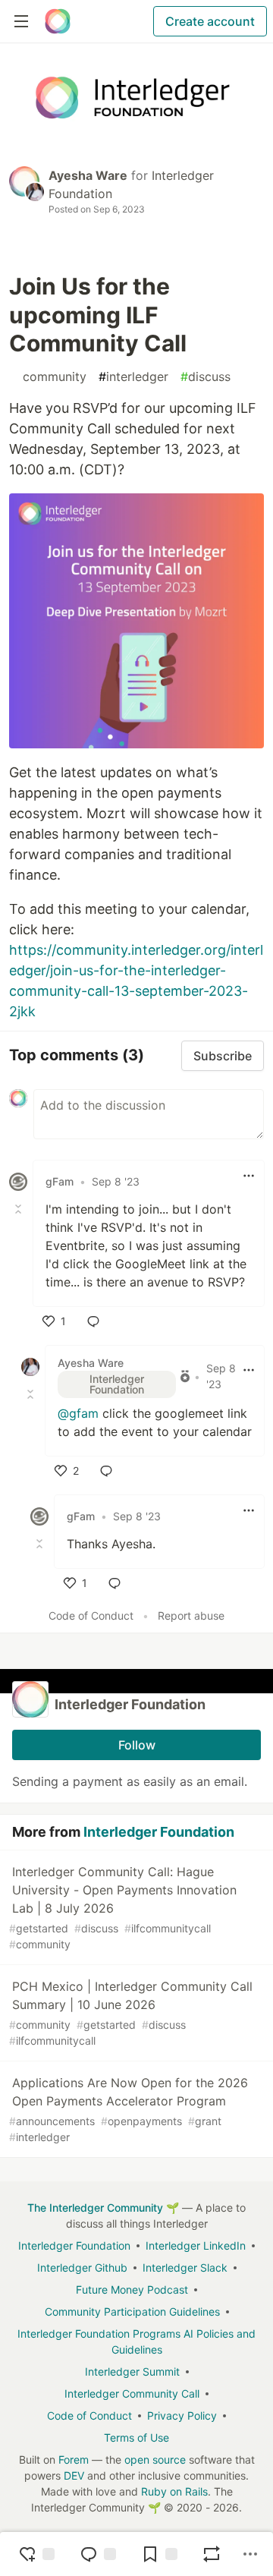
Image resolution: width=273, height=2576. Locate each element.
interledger (133, 376)
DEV (74, 2475)
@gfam (78, 1413)
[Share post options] (250, 2554)
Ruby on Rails (174, 2491)
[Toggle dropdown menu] (249, 1176)
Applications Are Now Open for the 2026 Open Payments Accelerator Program (129, 2109)
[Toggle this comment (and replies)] (20, 1209)
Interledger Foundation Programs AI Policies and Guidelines (136, 2341)
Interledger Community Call (132, 2393)
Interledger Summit (132, 2371)
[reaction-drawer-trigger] (36, 2554)
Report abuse (191, 1616)
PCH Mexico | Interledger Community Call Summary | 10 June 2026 (131, 2013)
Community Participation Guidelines (132, 2311)
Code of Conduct (91, 1616)
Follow (137, 1745)
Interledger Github (82, 2267)
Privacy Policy (182, 2415)
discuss (206, 376)
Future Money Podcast (132, 2289)
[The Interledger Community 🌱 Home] (58, 21)
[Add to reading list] (159, 2554)
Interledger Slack (185, 2267)
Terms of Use (136, 2437)
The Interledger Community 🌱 (103, 2208)
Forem (74, 2459)
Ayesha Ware (88, 175)
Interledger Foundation (159, 1832)
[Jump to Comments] (98, 2554)
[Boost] (212, 2554)
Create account (210, 21)
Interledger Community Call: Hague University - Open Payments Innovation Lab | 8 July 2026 (123, 1907)
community (51, 376)
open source (155, 2459)
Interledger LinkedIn (196, 2245)
